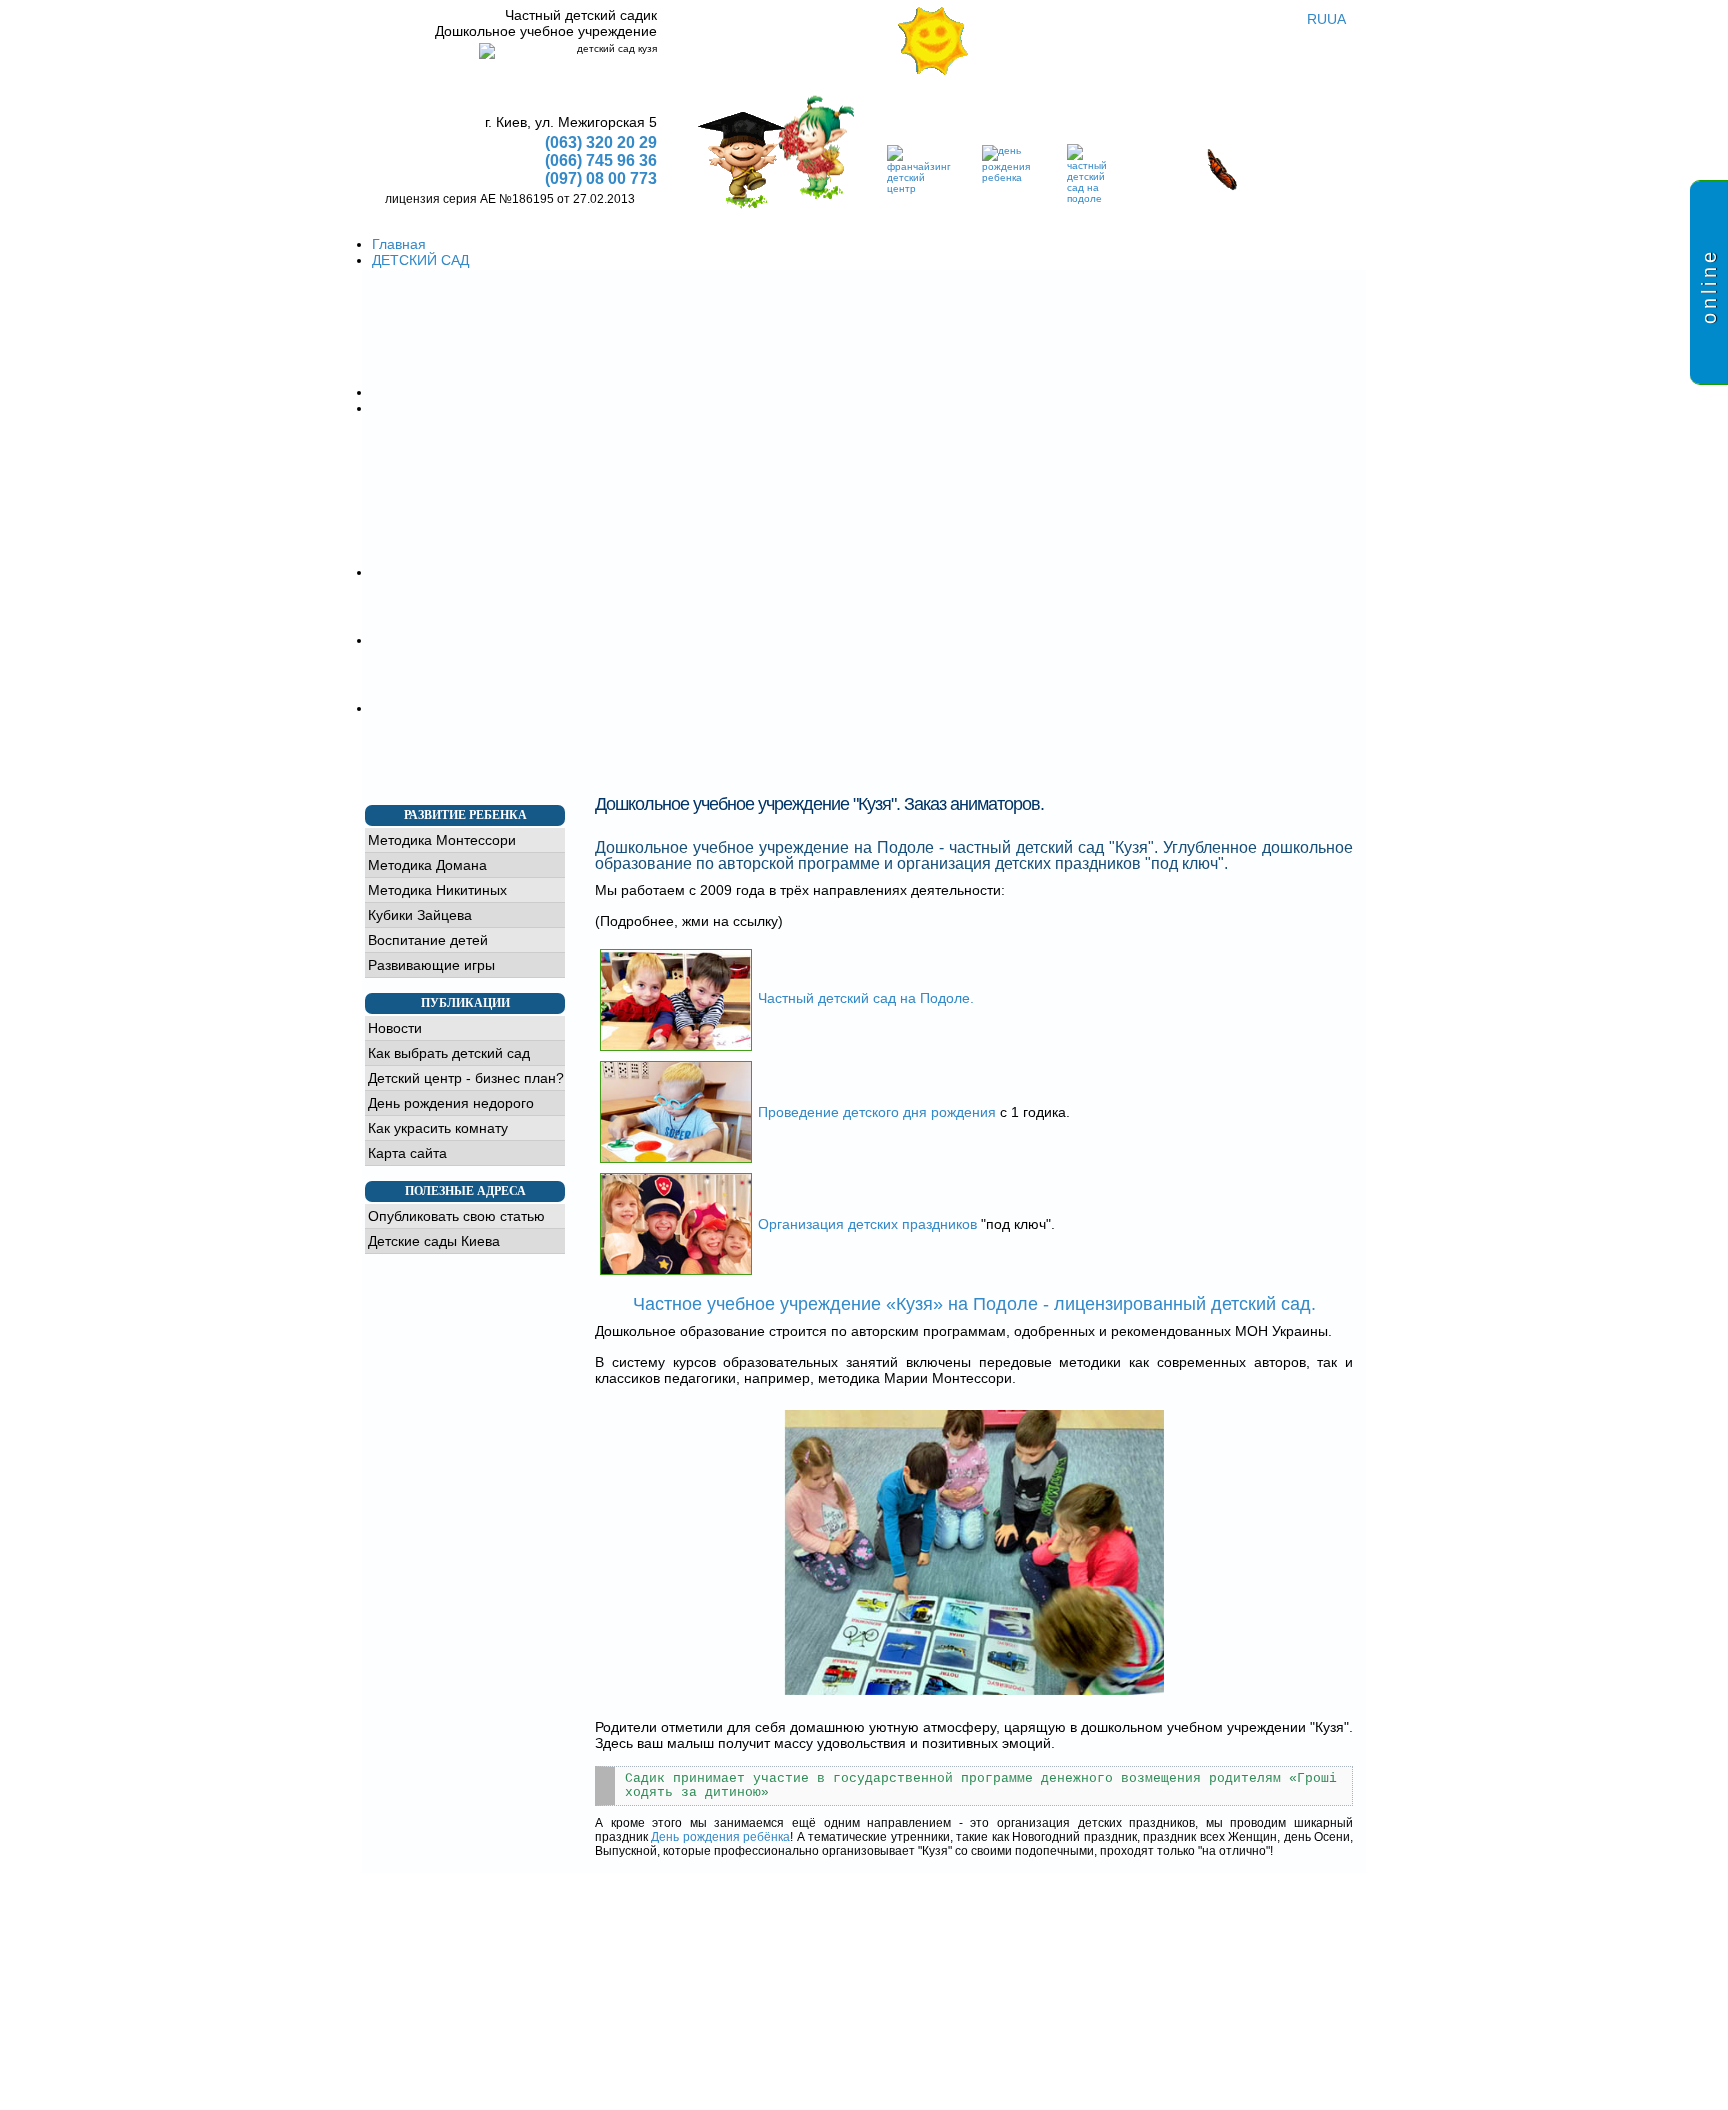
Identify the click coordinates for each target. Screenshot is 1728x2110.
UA (1336, 19)
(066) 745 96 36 (601, 160)
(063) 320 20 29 (601, 142)
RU (1317, 19)
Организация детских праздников (867, 1224)
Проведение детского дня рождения (877, 1112)
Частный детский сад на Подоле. (866, 998)
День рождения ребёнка (720, 1837)
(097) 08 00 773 (601, 178)
